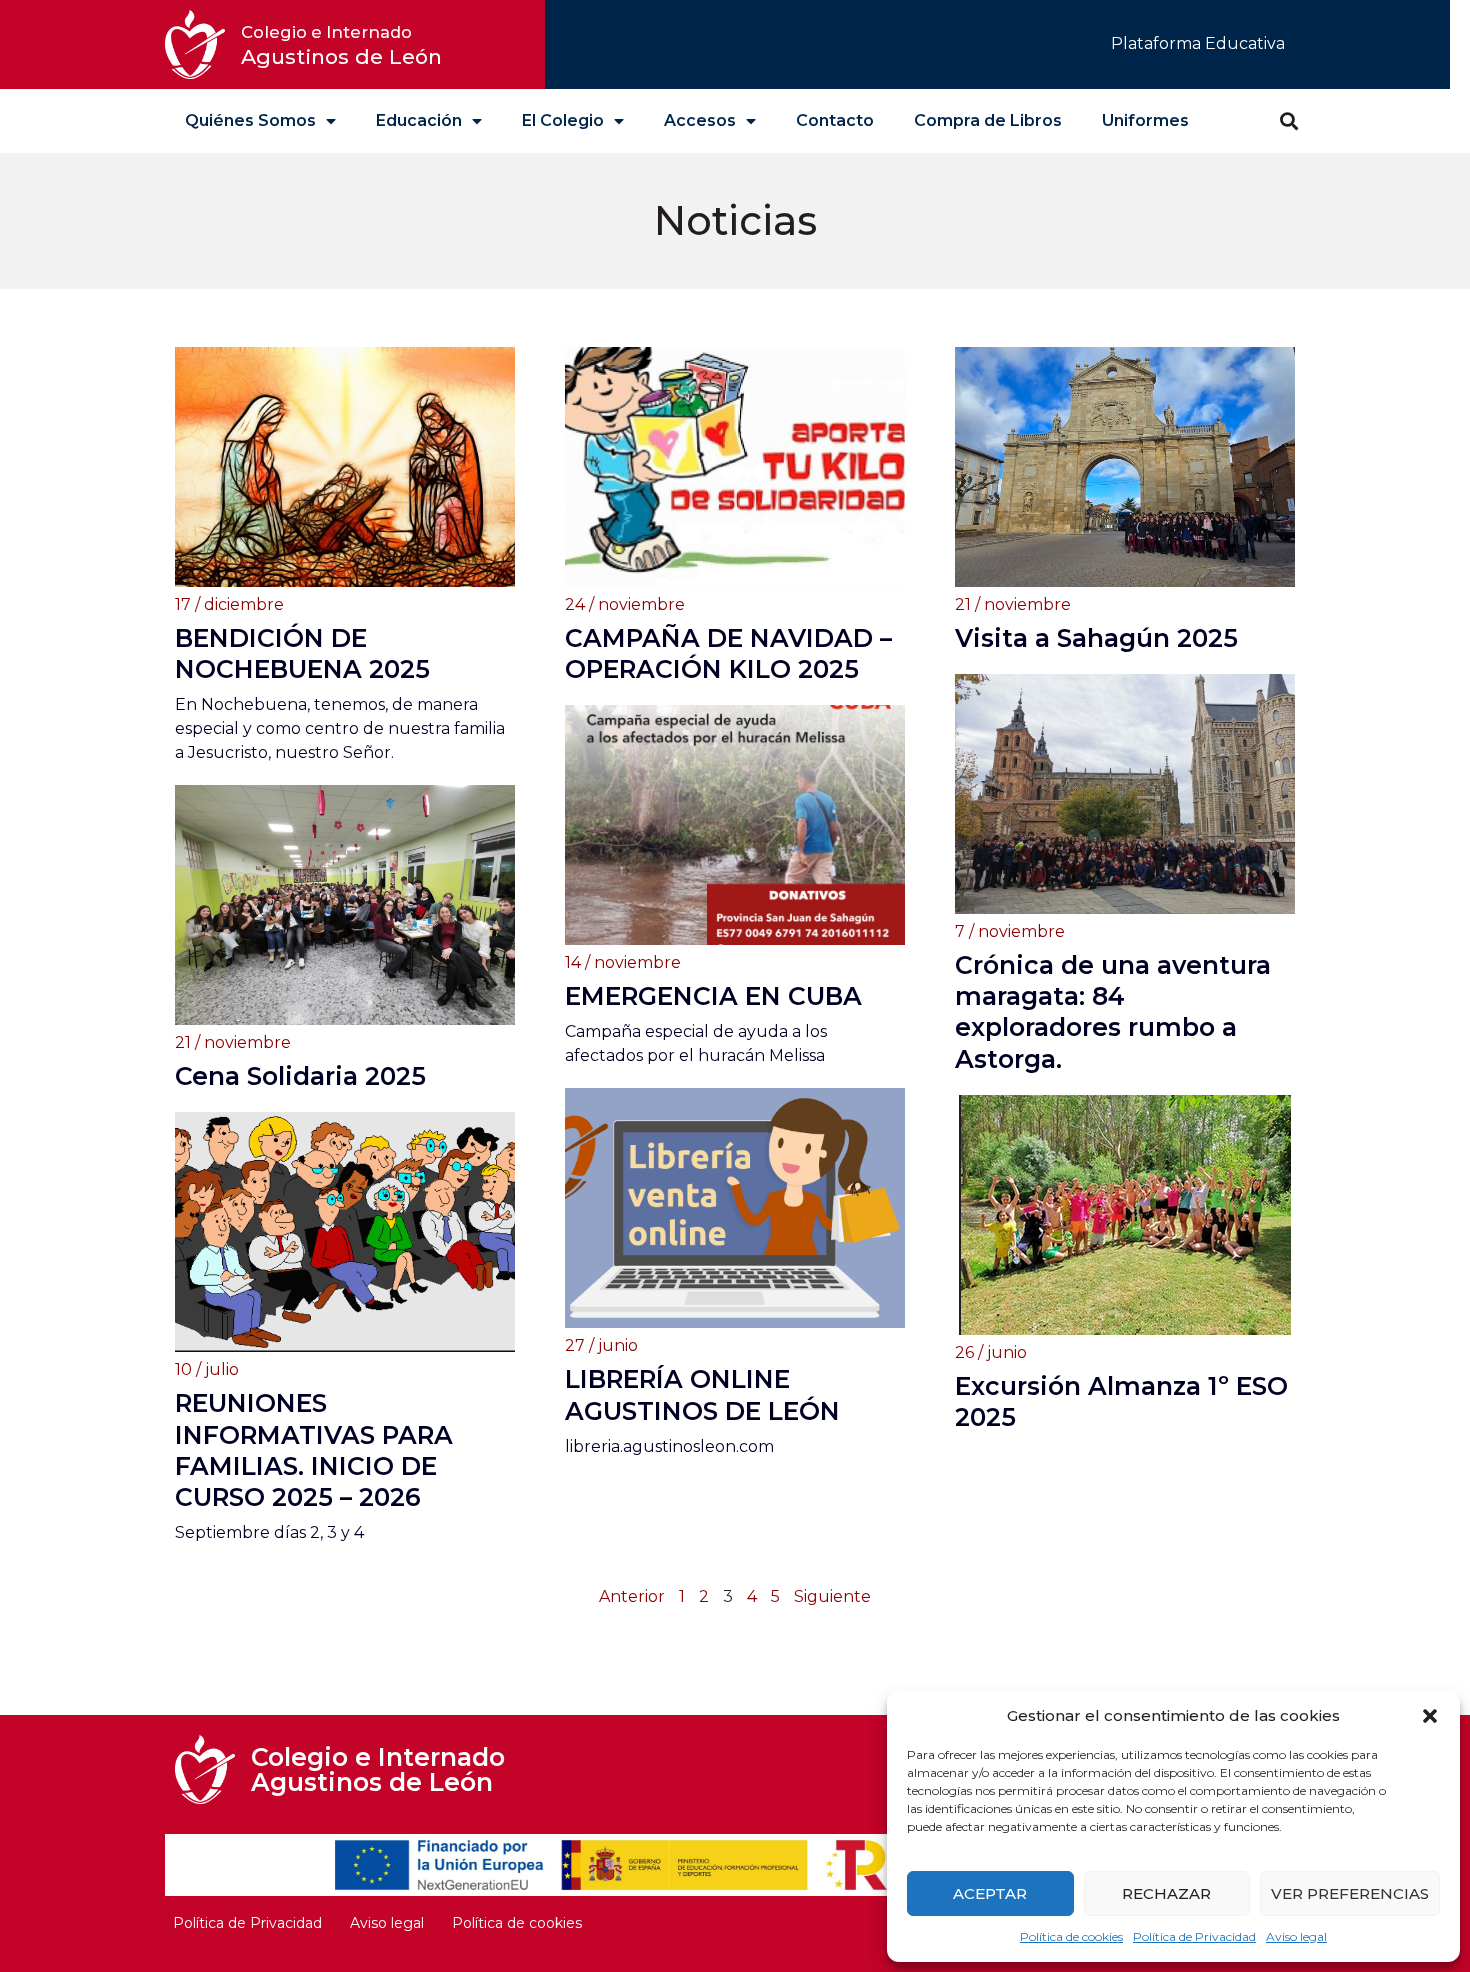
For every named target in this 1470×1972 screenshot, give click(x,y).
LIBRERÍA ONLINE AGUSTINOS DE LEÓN (702, 1394)
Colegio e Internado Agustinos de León (378, 1769)
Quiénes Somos (250, 120)
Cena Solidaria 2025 (300, 1076)
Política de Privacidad (1194, 1936)
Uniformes (1145, 120)
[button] (1430, 1716)
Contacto (835, 120)
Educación (419, 120)
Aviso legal (1296, 1936)
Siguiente (832, 1596)
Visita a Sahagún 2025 (1096, 638)
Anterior (632, 1596)
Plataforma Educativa (1198, 43)
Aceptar (990, 1893)
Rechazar (1166, 1893)
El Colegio (563, 120)
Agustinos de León (341, 45)
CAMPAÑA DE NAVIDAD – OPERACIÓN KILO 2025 (728, 653)
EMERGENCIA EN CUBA (713, 996)
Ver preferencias (1350, 1893)
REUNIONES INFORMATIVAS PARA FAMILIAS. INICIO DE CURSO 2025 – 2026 (314, 1450)
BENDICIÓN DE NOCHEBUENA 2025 (302, 653)
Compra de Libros (988, 120)
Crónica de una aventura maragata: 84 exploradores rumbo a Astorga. (1113, 1012)
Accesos (700, 120)
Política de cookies (1071, 1936)
